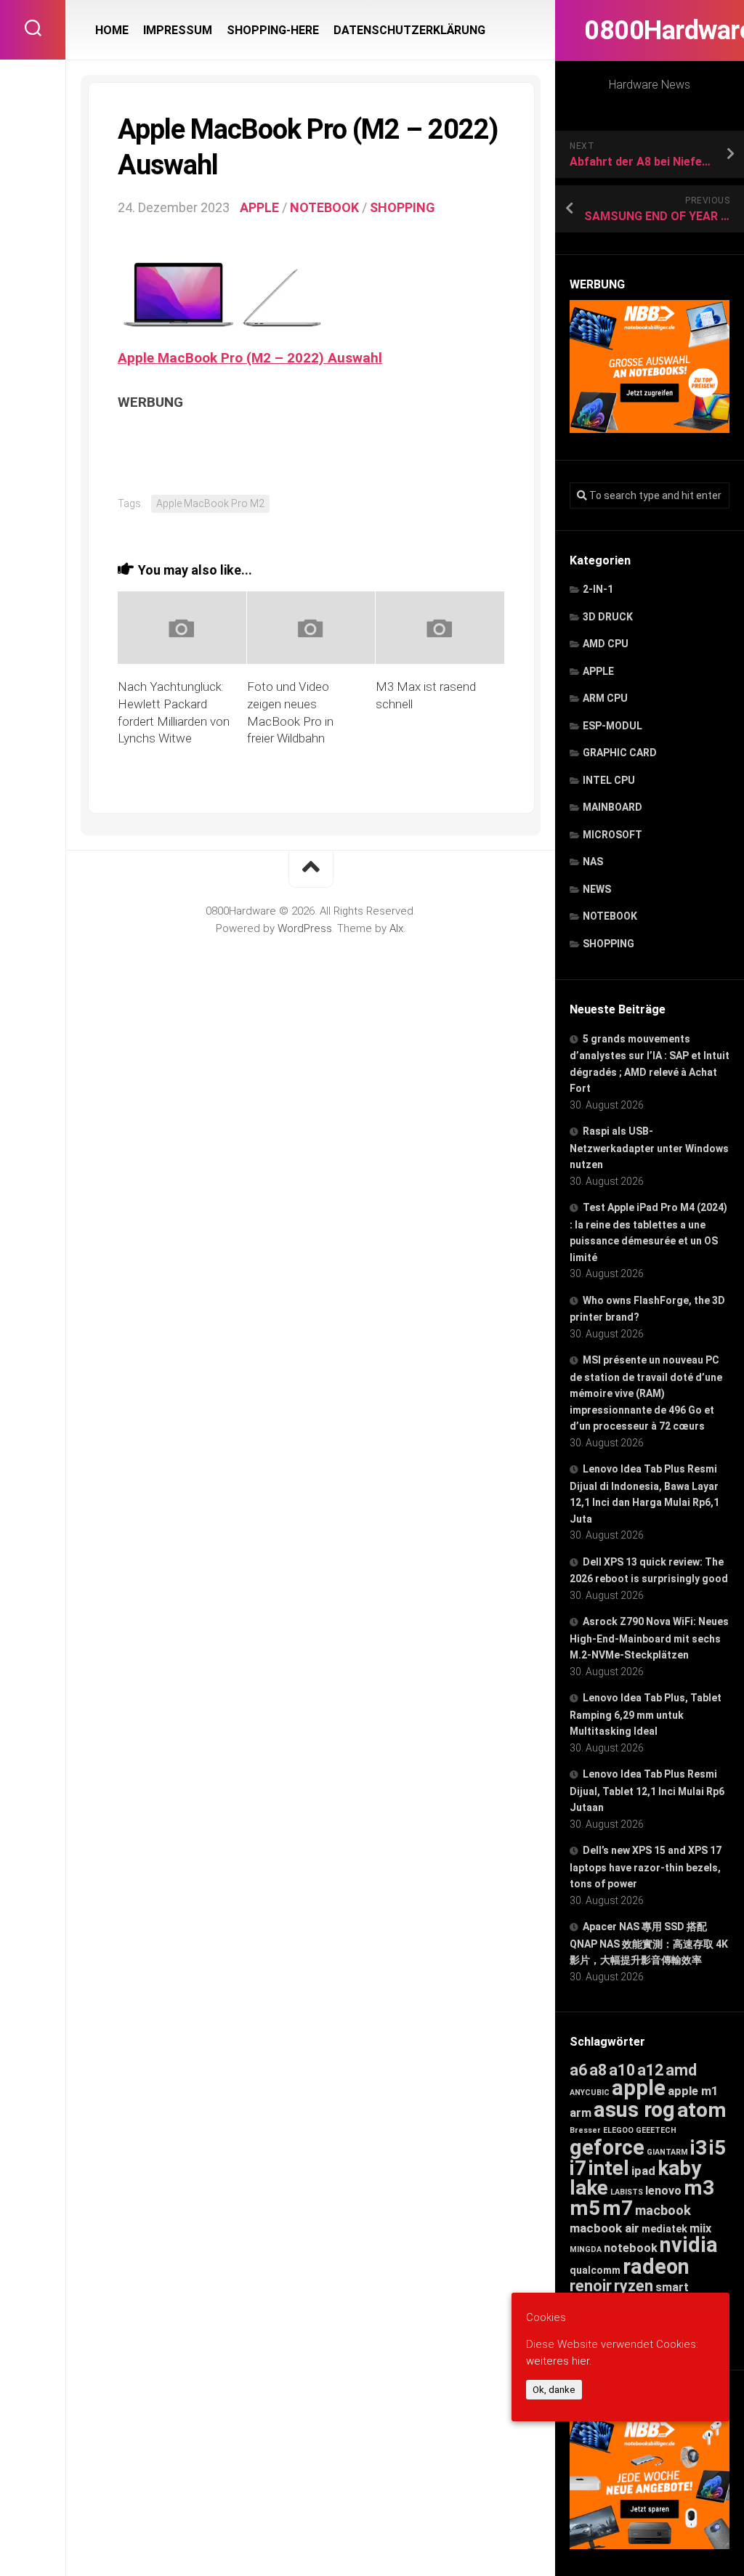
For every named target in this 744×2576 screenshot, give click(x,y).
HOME (112, 30)
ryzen (634, 2286)
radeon (656, 2267)
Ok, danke (554, 2390)
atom (702, 2110)
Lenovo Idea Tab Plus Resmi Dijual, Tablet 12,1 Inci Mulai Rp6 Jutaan (647, 1791)
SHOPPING (608, 944)
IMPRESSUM (178, 30)
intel (609, 2168)
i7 (578, 2168)
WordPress (305, 928)
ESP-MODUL (612, 726)
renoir (591, 2286)
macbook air (604, 2228)
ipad (643, 2171)
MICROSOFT (612, 835)
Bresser (585, 2130)
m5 (585, 2208)
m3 (699, 2188)
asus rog (634, 2110)
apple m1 (693, 2091)
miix (700, 2228)
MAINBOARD (612, 807)
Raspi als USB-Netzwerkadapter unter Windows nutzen (649, 1148)
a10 (622, 2070)
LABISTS (627, 2192)
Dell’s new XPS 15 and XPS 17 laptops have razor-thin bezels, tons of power (646, 1867)
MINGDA (586, 2249)
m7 (618, 2208)
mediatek (664, 2229)
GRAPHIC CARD (620, 753)
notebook (631, 2248)
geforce (607, 2147)
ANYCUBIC (590, 2093)
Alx (396, 928)
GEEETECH (656, 2130)
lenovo (663, 2191)
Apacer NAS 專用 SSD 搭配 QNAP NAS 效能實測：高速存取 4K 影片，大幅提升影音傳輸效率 (649, 1943)
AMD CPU (606, 644)
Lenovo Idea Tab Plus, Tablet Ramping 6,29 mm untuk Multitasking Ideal (646, 1714)
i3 (699, 2148)
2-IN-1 (598, 589)
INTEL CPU (609, 780)
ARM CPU (605, 698)
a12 (650, 2070)
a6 (578, 2070)
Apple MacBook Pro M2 (210, 503)
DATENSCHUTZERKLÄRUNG (409, 30)
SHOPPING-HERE (273, 30)
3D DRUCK (608, 617)
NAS (593, 862)
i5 (717, 2148)
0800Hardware (650, 31)
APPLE (598, 671)
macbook (663, 2211)
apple (639, 2088)
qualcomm (595, 2270)
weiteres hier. (559, 2361)
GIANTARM (667, 2152)
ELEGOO (618, 2130)
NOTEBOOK (610, 916)
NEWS (597, 889)
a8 (598, 2070)
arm (581, 2113)
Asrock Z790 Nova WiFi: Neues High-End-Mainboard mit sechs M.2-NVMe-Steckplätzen (649, 1638)
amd (681, 2070)
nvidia (689, 2245)
